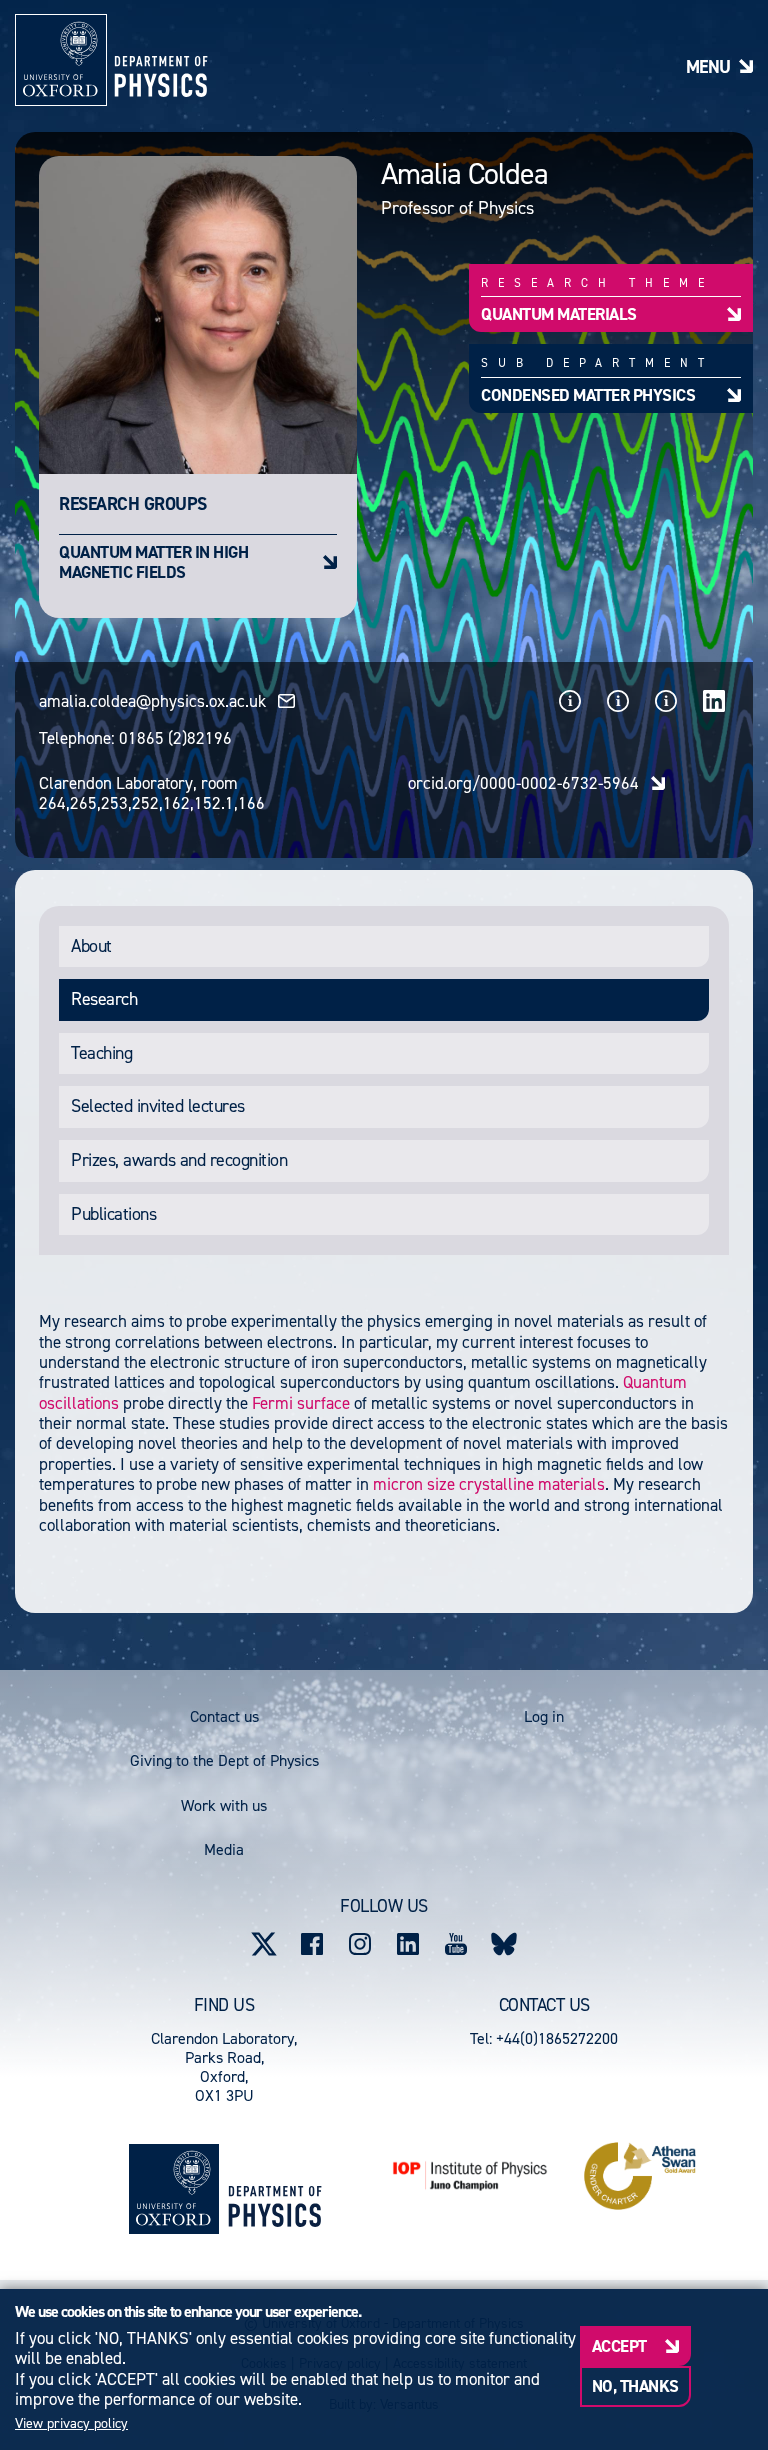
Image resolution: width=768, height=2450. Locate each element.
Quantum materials (559, 313)
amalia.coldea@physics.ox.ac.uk (152, 701)
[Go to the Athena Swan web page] (640, 2176)
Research (104, 999)
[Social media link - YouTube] (456, 1944)
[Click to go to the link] (570, 701)
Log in (544, 1716)
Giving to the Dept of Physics (224, 1760)
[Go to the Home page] (274, 2188)
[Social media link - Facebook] (312, 1944)
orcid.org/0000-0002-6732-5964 (523, 783)
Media (224, 1849)
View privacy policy (71, 2424)
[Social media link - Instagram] (360, 1944)
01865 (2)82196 (175, 738)
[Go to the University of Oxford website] (174, 2189)
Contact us (224, 1716)
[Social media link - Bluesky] (504, 1944)
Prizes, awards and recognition (179, 1160)
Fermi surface (303, 1403)
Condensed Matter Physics (588, 394)
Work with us (224, 1805)
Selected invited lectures (158, 1106)
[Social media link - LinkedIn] (408, 1944)
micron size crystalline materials (489, 1484)
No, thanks (635, 2386)
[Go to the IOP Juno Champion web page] (470, 2175)
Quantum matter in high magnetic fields (153, 562)
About (91, 946)
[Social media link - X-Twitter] (264, 1944)
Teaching (101, 1053)
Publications (113, 1214)
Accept (619, 2346)
